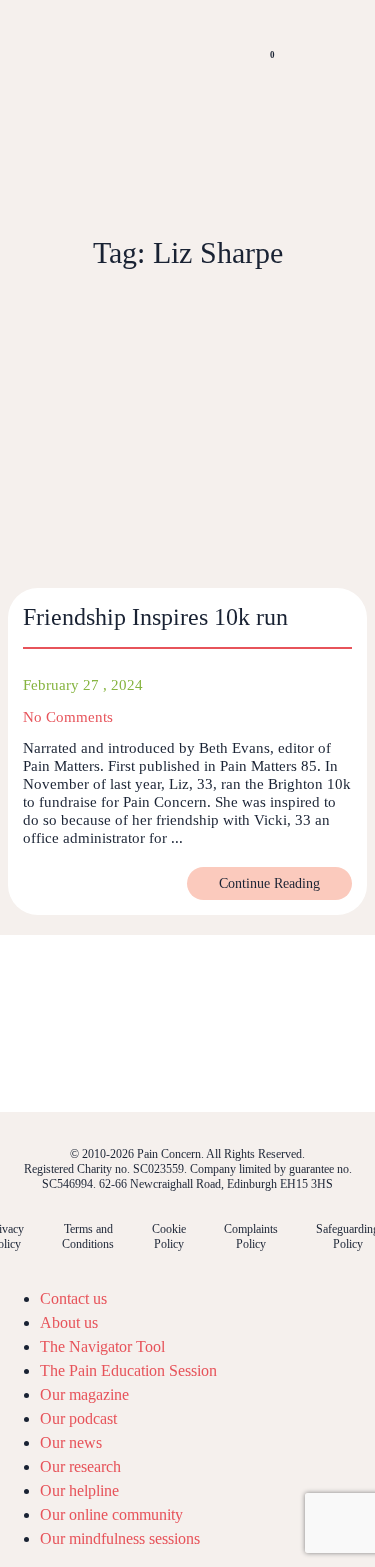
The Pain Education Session (128, 1370)
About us (69, 1322)
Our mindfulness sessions (120, 1538)
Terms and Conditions (88, 1236)
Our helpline (79, 1490)
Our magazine (84, 1394)
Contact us (73, 1298)
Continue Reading (269, 883)
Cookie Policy (169, 1236)
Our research (80, 1466)
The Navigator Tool (102, 1346)
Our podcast (78, 1418)
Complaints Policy (251, 1236)
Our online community (111, 1514)
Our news (71, 1442)
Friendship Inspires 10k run (155, 617)
